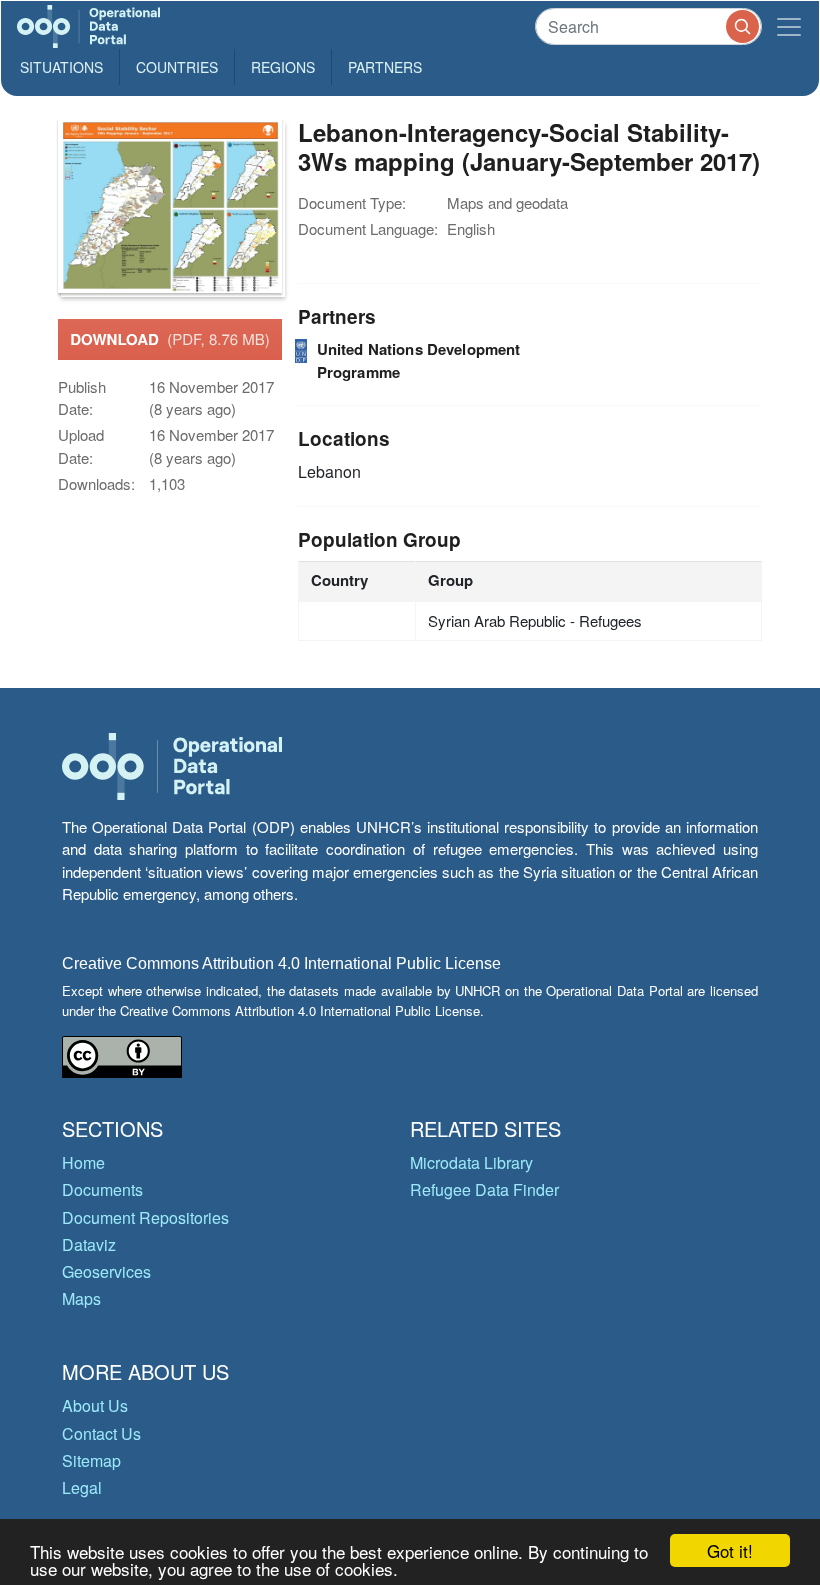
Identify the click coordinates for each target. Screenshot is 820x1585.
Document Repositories (145, 1217)
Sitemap (91, 1460)
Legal (82, 1487)
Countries (177, 67)
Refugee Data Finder (484, 1189)
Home (83, 1162)
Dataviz (89, 1244)
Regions (283, 67)
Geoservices (106, 1271)
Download (170, 339)
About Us (95, 1405)
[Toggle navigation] (789, 26)
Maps (81, 1298)
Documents (102, 1189)
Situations (61, 67)
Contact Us (101, 1433)
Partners (385, 67)
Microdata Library (471, 1162)
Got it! (730, 1550)
